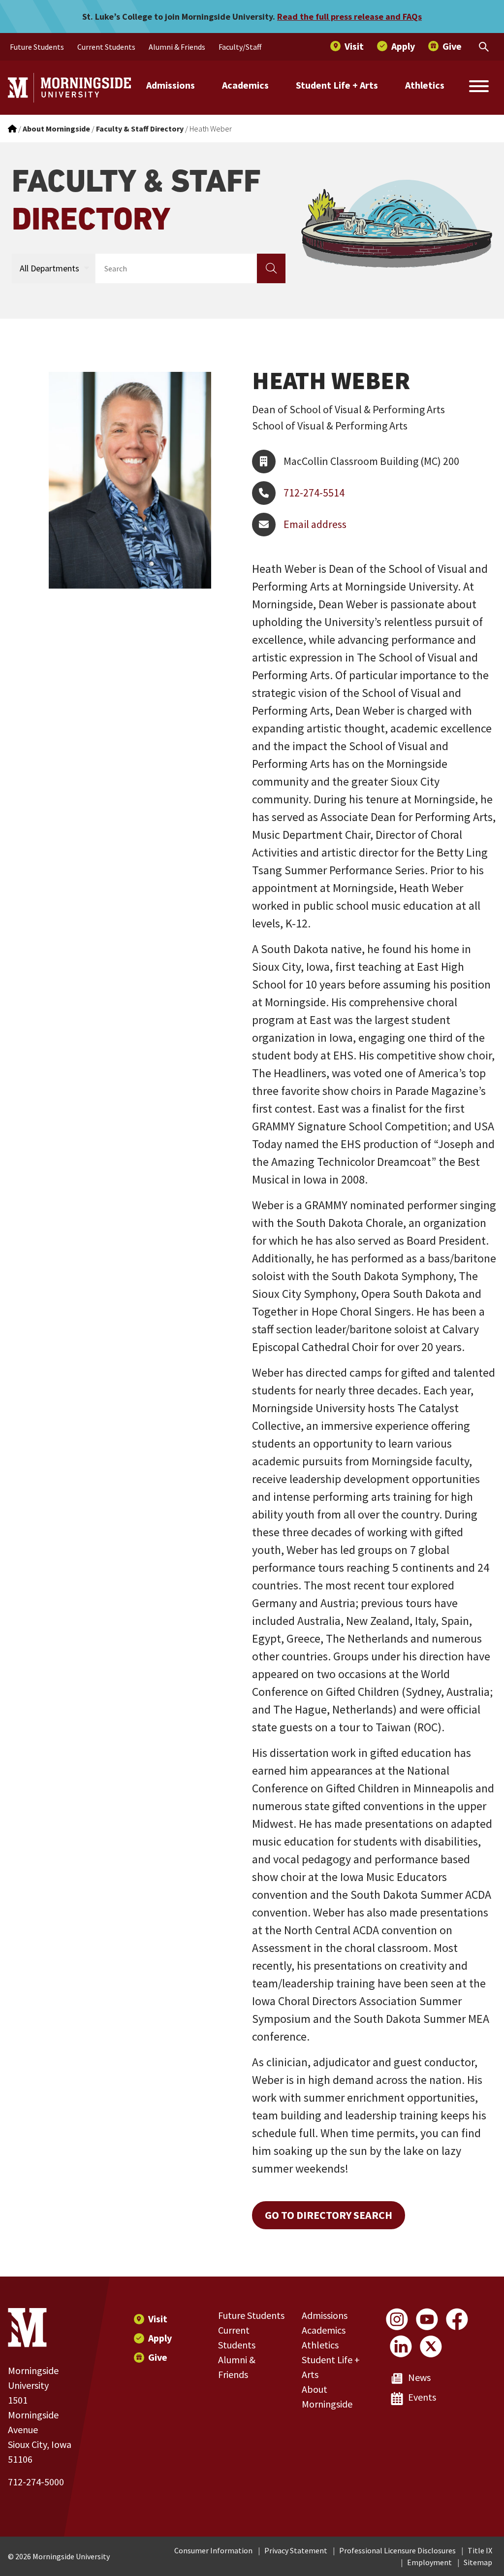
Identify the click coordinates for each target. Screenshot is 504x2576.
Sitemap (478, 2562)
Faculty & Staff (136, 200)
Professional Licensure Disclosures (397, 2550)
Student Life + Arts (337, 85)
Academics (245, 85)
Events (422, 2397)
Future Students (251, 2315)
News (419, 2377)
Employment (429, 2562)
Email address (315, 524)
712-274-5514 (314, 493)
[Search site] (479, 88)
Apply (160, 2338)
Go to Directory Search (329, 2215)
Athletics (425, 85)
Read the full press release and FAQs (349, 17)
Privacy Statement (296, 2550)
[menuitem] (37, 47)
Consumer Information (213, 2550)
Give (158, 2357)
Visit (158, 2319)
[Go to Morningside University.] (12, 129)
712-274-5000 (36, 2482)
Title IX (480, 2550)
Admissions (171, 85)
